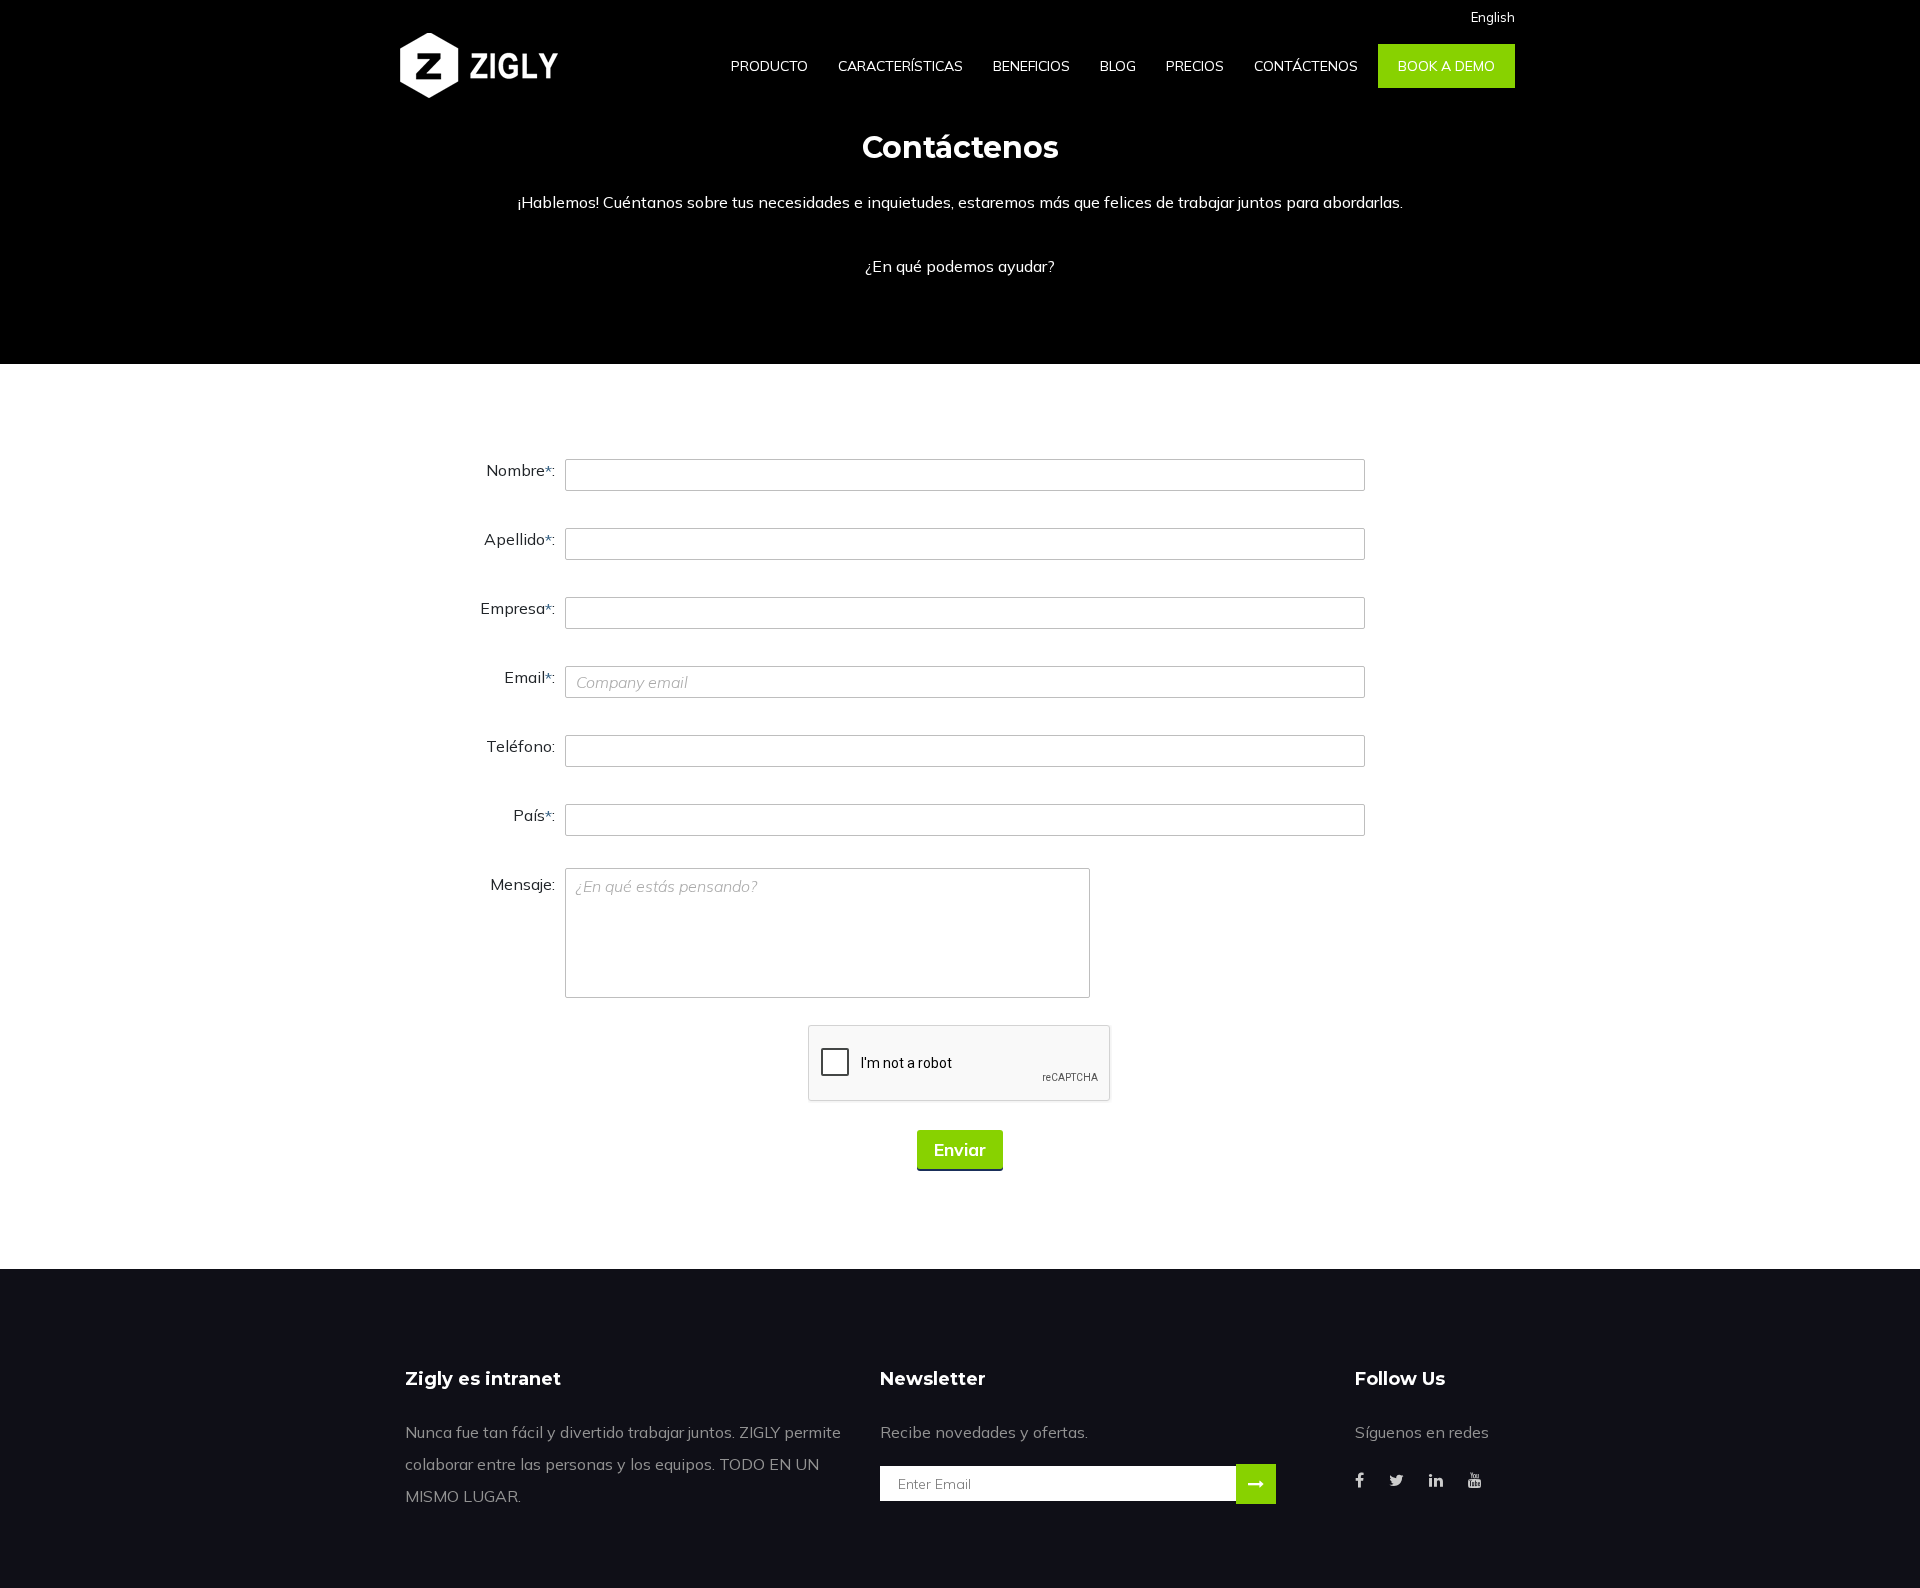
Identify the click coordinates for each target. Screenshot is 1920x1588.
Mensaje (521, 884)
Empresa (512, 608)
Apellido (514, 539)
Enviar (960, 1149)
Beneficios (1031, 66)
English (1493, 17)
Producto (769, 66)
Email (524, 677)
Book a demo (1446, 66)
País (529, 815)
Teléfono (519, 746)
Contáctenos (1306, 66)
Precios (1195, 66)
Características (900, 66)
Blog (1118, 66)
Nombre (515, 470)
